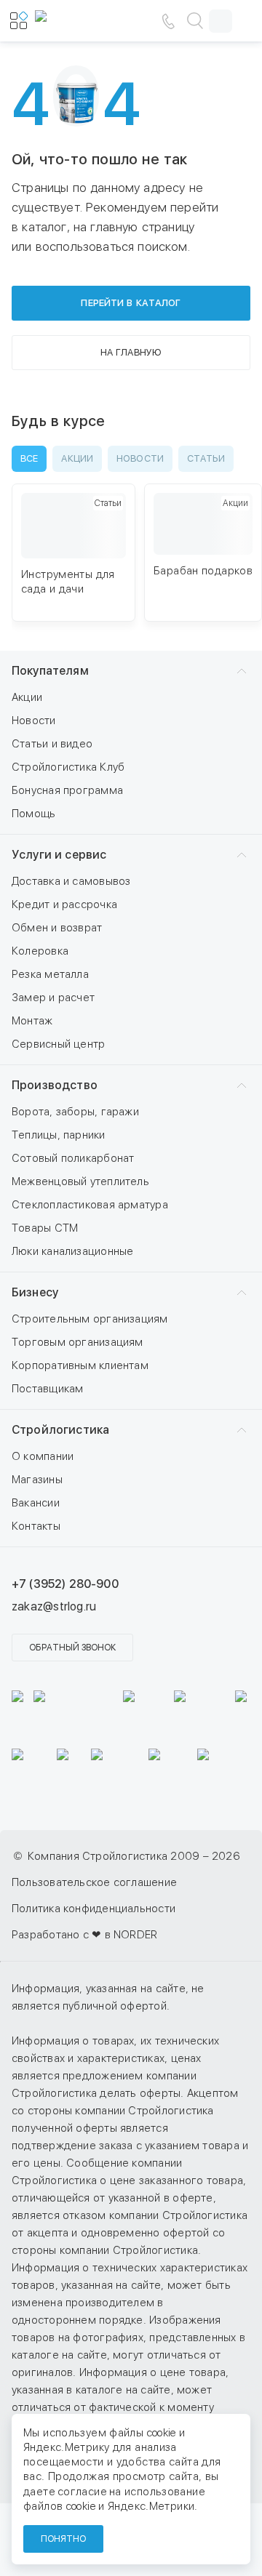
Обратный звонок (72, 1648)
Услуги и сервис (59, 855)
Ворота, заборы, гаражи (75, 1112)
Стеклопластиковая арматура (90, 1205)
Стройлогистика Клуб (68, 767)
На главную (131, 352)
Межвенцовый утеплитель (80, 1181)
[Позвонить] (168, 21)
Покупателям (50, 671)
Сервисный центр (58, 1044)
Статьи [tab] (206, 458)
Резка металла (50, 974)
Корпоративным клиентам (80, 1365)
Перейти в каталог (131, 303)
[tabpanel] (131, 560)
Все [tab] (29, 458)
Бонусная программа (67, 790)
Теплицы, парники (59, 1135)
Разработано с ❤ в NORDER (84, 1935)
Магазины (37, 1480)
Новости (34, 721)
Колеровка (40, 951)
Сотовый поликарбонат (73, 1158)
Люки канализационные (73, 1251)
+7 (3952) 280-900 (65, 1584)
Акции (27, 697)
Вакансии (36, 1503)
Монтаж (32, 1021)
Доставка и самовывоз (71, 881)
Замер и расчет (53, 998)
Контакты (36, 1526)
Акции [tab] (77, 458)
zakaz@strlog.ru (54, 1606)
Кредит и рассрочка (64, 904)
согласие (82, 2492)
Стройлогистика (60, 1430)
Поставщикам (47, 1389)
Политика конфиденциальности (94, 1909)
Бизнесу (35, 1292)
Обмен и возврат (57, 928)
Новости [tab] (140, 458)
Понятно (63, 2539)
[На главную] (79, 21)
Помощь (33, 814)
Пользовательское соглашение (94, 1882)
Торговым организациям (78, 1342)
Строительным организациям (90, 1319)
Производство (55, 1085)
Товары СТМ (45, 1228)
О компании (43, 1456)
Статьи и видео (52, 744)
